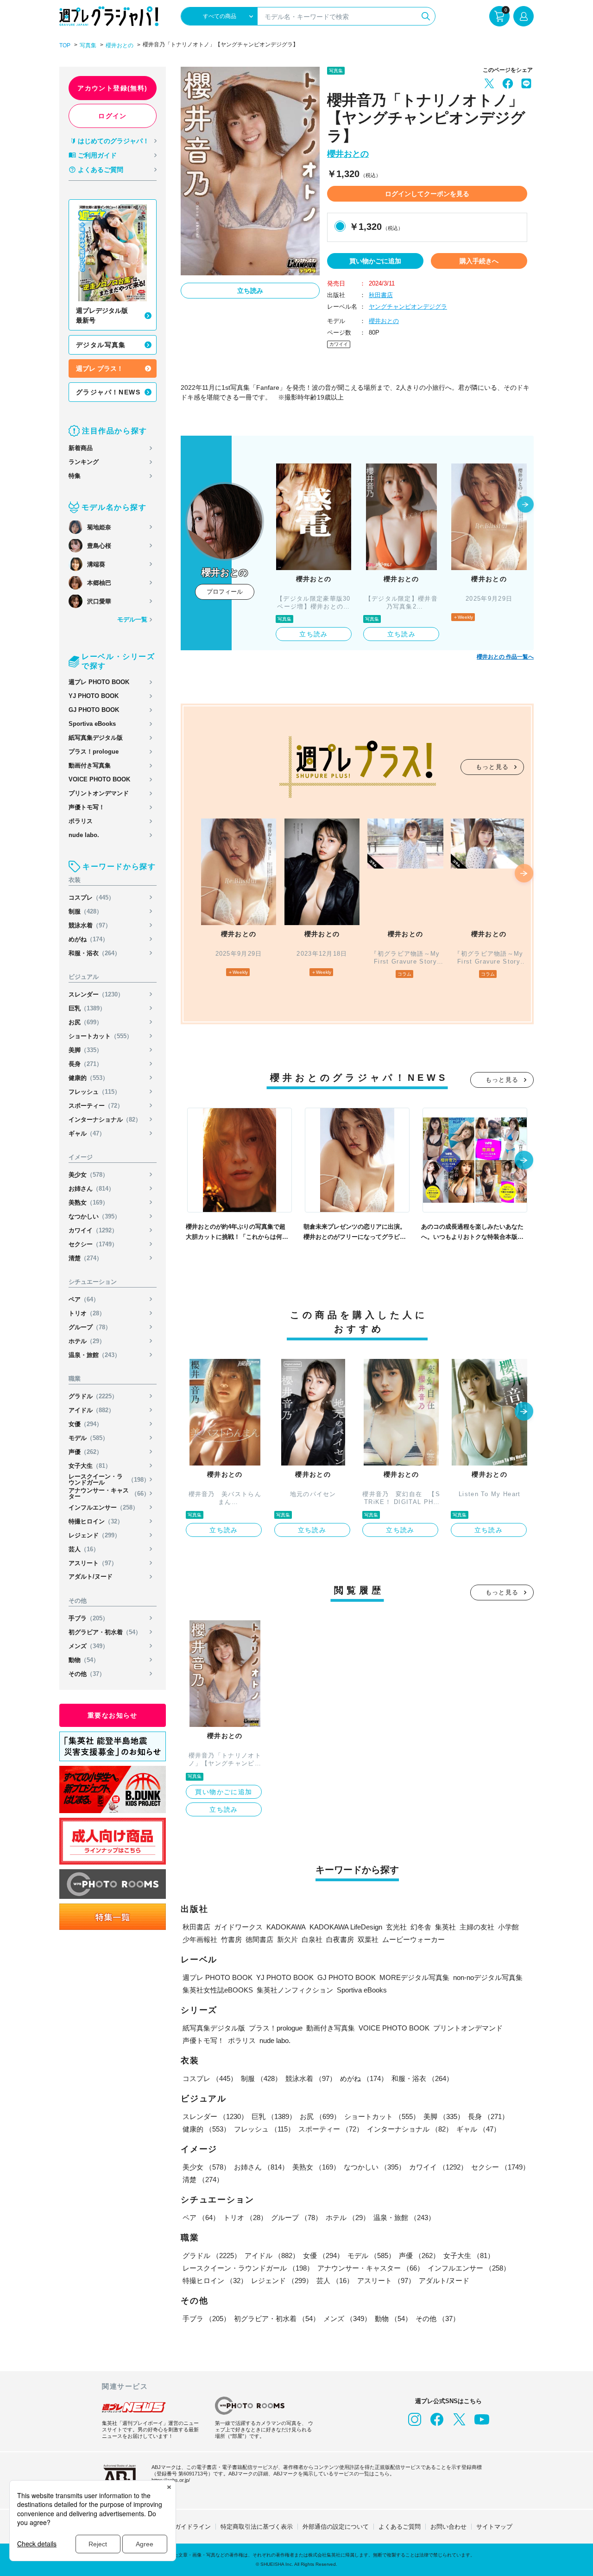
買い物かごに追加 (375, 261)
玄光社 (396, 1927)
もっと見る (492, 767)
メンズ (88, 1646)
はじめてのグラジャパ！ (114, 141)
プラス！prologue (94, 752)
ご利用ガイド (97, 155)
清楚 (85, 1258)
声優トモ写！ (87, 807)
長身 (85, 1064)
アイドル (91, 1410)
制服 (85, 911)
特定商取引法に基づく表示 (257, 2527)
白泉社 (312, 1939)
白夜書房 (340, 1939)
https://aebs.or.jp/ (171, 2480)
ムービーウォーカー (413, 1939)
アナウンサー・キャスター (109, 1493)
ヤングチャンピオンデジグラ (408, 307)
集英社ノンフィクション (295, 1990)
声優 (85, 1452)
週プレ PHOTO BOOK (99, 682)
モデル (88, 1438)
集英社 (445, 1927)
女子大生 (90, 1466)
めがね (88, 939)
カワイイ (93, 1230)
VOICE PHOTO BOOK (99, 779)
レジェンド (95, 1535)
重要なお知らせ (113, 1715)
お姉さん (91, 1189)
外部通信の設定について (336, 2527)
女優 (85, 1424)
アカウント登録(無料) (112, 88)
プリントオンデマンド (99, 793)
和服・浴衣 (95, 953)
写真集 (88, 45)
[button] (525, 505)
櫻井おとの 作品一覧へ (505, 657)
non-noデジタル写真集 (488, 1977)
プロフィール (225, 592)
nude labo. (84, 835)
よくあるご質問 (101, 170)
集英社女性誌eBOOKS (218, 1990)
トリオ (87, 1313)
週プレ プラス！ (100, 368)
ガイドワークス (238, 1927)
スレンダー (96, 994)
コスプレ (91, 898)
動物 (84, 1660)
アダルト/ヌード (91, 1577)
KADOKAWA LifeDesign (346, 1927)
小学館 (508, 1927)
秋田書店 (381, 295)
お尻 (85, 1022)
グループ (90, 1327)
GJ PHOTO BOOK (94, 710)
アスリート (93, 1563)
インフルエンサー (104, 1507)
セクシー (93, 1244)
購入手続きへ (479, 261)
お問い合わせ (448, 2527)
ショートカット (101, 1036)
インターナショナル (105, 1120)
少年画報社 (200, 1939)
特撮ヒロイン (96, 1521)
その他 (87, 1674)
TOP (65, 45)
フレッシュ (95, 1092)
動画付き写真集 (90, 765)
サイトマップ (494, 2527)
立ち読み (250, 291)
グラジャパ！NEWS (108, 392)
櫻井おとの (120, 45)
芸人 (84, 1549)
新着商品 (81, 448)
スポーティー (96, 1106)
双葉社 (368, 1939)
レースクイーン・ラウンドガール (109, 1479)
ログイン (113, 116)
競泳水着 (90, 925)
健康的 (88, 1078)
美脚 (85, 1050)
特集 (75, 476)
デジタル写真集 (101, 345)
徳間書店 (259, 1939)
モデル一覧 (132, 619)
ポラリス (81, 821)
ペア (84, 1299)
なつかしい (95, 1216)
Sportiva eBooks (92, 724)
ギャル (87, 1133)
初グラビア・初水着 (105, 1632)
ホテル (87, 1341)
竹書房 (231, 1939)
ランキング (84, 462)
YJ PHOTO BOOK (94, 696)
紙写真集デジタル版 (96, 738)
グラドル (93, 1396)
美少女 (88, 1175)
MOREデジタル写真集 (414, 1977)
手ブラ (88, 1618)
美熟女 (88, 1202)
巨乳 (87, 1008)
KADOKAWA (286, 1927)
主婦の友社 (477, 1927)
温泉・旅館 (95, 1355)
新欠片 (287, 1939)
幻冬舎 (421, 1927)
